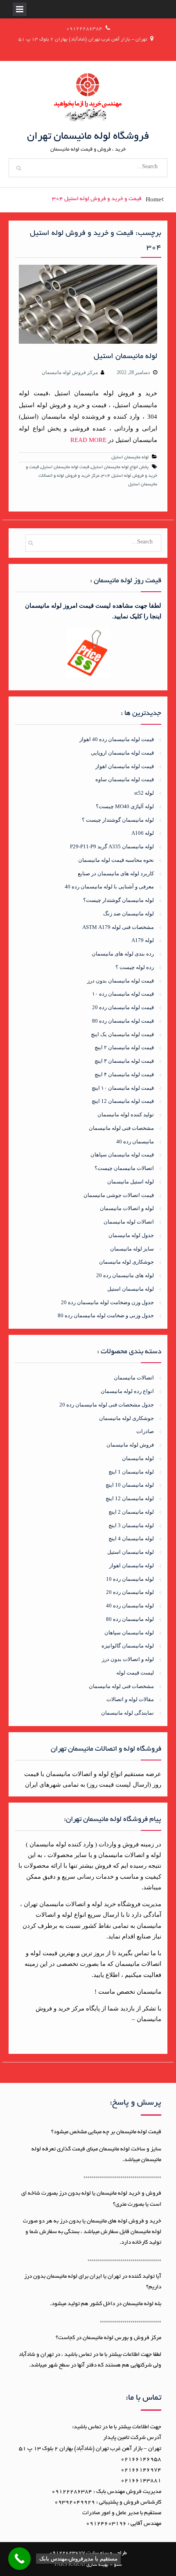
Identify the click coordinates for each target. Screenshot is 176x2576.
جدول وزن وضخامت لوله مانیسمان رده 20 (107, 1302)
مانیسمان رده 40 (135, 1142)
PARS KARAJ (70, 2565)
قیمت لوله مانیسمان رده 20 (123, 1007)
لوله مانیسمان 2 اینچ (131, 1512)
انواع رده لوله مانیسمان (127, 1391)
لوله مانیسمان (138, 1458)
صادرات (145, 1431)
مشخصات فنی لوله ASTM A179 (118, 927)
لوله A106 (143, 833)
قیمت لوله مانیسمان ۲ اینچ (124, 1047)
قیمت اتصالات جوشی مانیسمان (119, 1195)
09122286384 (84, 29)
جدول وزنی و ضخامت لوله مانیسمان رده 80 (106, 1315)
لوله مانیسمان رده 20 (130, 1592)
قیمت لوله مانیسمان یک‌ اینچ (122, 1034)
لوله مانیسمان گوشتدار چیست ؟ (118, 820)
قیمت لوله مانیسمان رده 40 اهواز (117, 739)
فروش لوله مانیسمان (130, 1445)
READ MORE (88, 440)
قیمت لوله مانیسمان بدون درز (121, 981)
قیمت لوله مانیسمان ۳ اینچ (124, 1061)
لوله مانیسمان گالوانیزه (127, 1646)
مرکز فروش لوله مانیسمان (70, 372)
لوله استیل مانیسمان (131, 1182)
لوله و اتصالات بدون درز (128, 1659)
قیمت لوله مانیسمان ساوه (125, 779)
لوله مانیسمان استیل (125, 357)
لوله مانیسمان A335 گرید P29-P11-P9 (112, 846)
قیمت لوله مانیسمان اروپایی (122, 753)
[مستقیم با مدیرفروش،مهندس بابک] (19, 2559)
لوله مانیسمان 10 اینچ (130, 1485)
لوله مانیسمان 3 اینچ (131, 1525)
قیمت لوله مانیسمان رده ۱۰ (123, 994)
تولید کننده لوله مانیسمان (126, 1114)
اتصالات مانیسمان (134, 1378)
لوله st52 (144, 793)
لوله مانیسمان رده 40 (130, 1606)
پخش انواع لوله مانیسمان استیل (120, 467)
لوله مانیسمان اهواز (131, 1565)
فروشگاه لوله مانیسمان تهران (88, 137)
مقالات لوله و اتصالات (130, 1699)
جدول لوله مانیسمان (131, 1235)
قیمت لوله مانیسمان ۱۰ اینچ (123, 1088)
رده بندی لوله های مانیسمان (123, 954)
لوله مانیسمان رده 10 (130, 1579)
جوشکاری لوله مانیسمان (126, 1262)
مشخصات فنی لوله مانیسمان (121, 1128)
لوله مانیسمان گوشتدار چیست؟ (118, 900)
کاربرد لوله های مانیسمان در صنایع (116, 873)
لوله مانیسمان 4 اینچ (131, 1538)
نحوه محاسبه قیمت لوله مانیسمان (116, 860)
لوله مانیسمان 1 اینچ (131, 1472)
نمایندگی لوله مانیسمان (127, 1713)
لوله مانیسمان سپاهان (129, 1633)
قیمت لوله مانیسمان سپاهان (122, 1155)
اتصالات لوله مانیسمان (129, 1222)
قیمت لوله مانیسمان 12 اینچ (123, 1101)
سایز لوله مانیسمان (132, 1249)
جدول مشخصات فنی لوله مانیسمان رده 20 (106, 1405)
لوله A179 (143, 940)
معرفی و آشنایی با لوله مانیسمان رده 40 (109, 887)
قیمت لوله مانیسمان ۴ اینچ (124, 1074)
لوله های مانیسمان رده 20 (125, 1275)
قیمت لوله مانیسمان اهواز (125, 766)
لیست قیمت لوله (135, 1673)
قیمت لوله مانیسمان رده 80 (123, 1021)
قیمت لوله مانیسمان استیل (65, 467)
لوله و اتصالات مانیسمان (127, 1208)
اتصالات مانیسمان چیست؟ (124, 1168)
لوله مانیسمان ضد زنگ (129, 914)
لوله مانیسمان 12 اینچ (130, 1498)
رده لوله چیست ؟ (135, 967)
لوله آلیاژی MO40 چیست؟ (125, 806)
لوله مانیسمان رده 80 (130, 1619)
